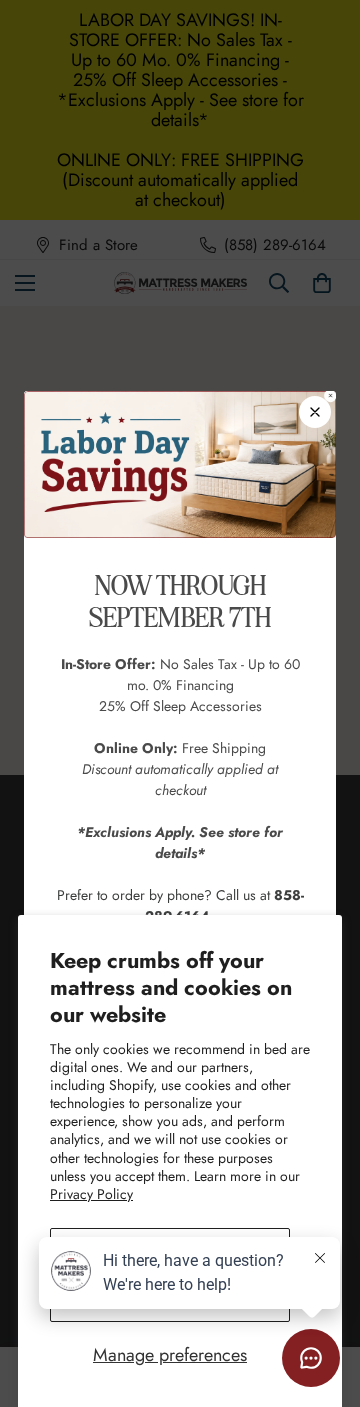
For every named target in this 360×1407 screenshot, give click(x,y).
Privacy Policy (91, 1194)
